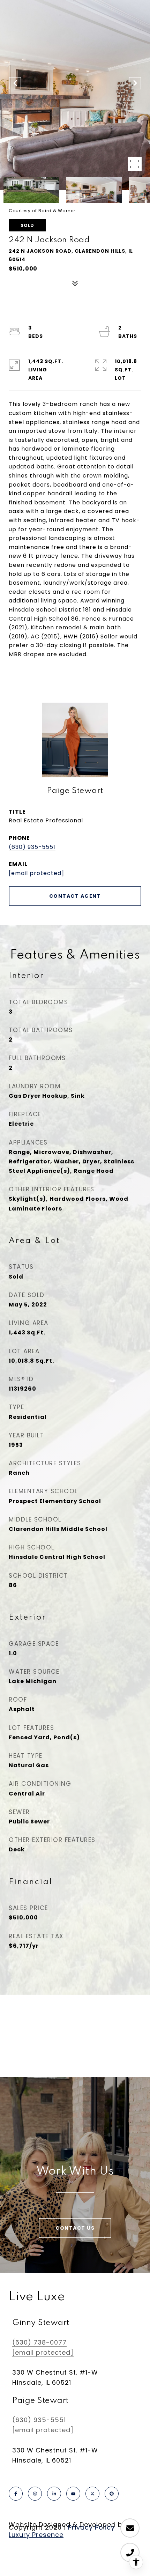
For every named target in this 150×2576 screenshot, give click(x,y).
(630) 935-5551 (32, 847)
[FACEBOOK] (16, 2494)
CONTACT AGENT (75, 896)
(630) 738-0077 (39, 2342)
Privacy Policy (91, 2527)
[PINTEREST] (112, 2494)
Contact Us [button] (75, 2228)
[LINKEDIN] (54, 2494)
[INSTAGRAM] (35, 2494)
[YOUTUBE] (73, 2494)
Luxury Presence (36, 2535)
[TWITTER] (92, 2494)
